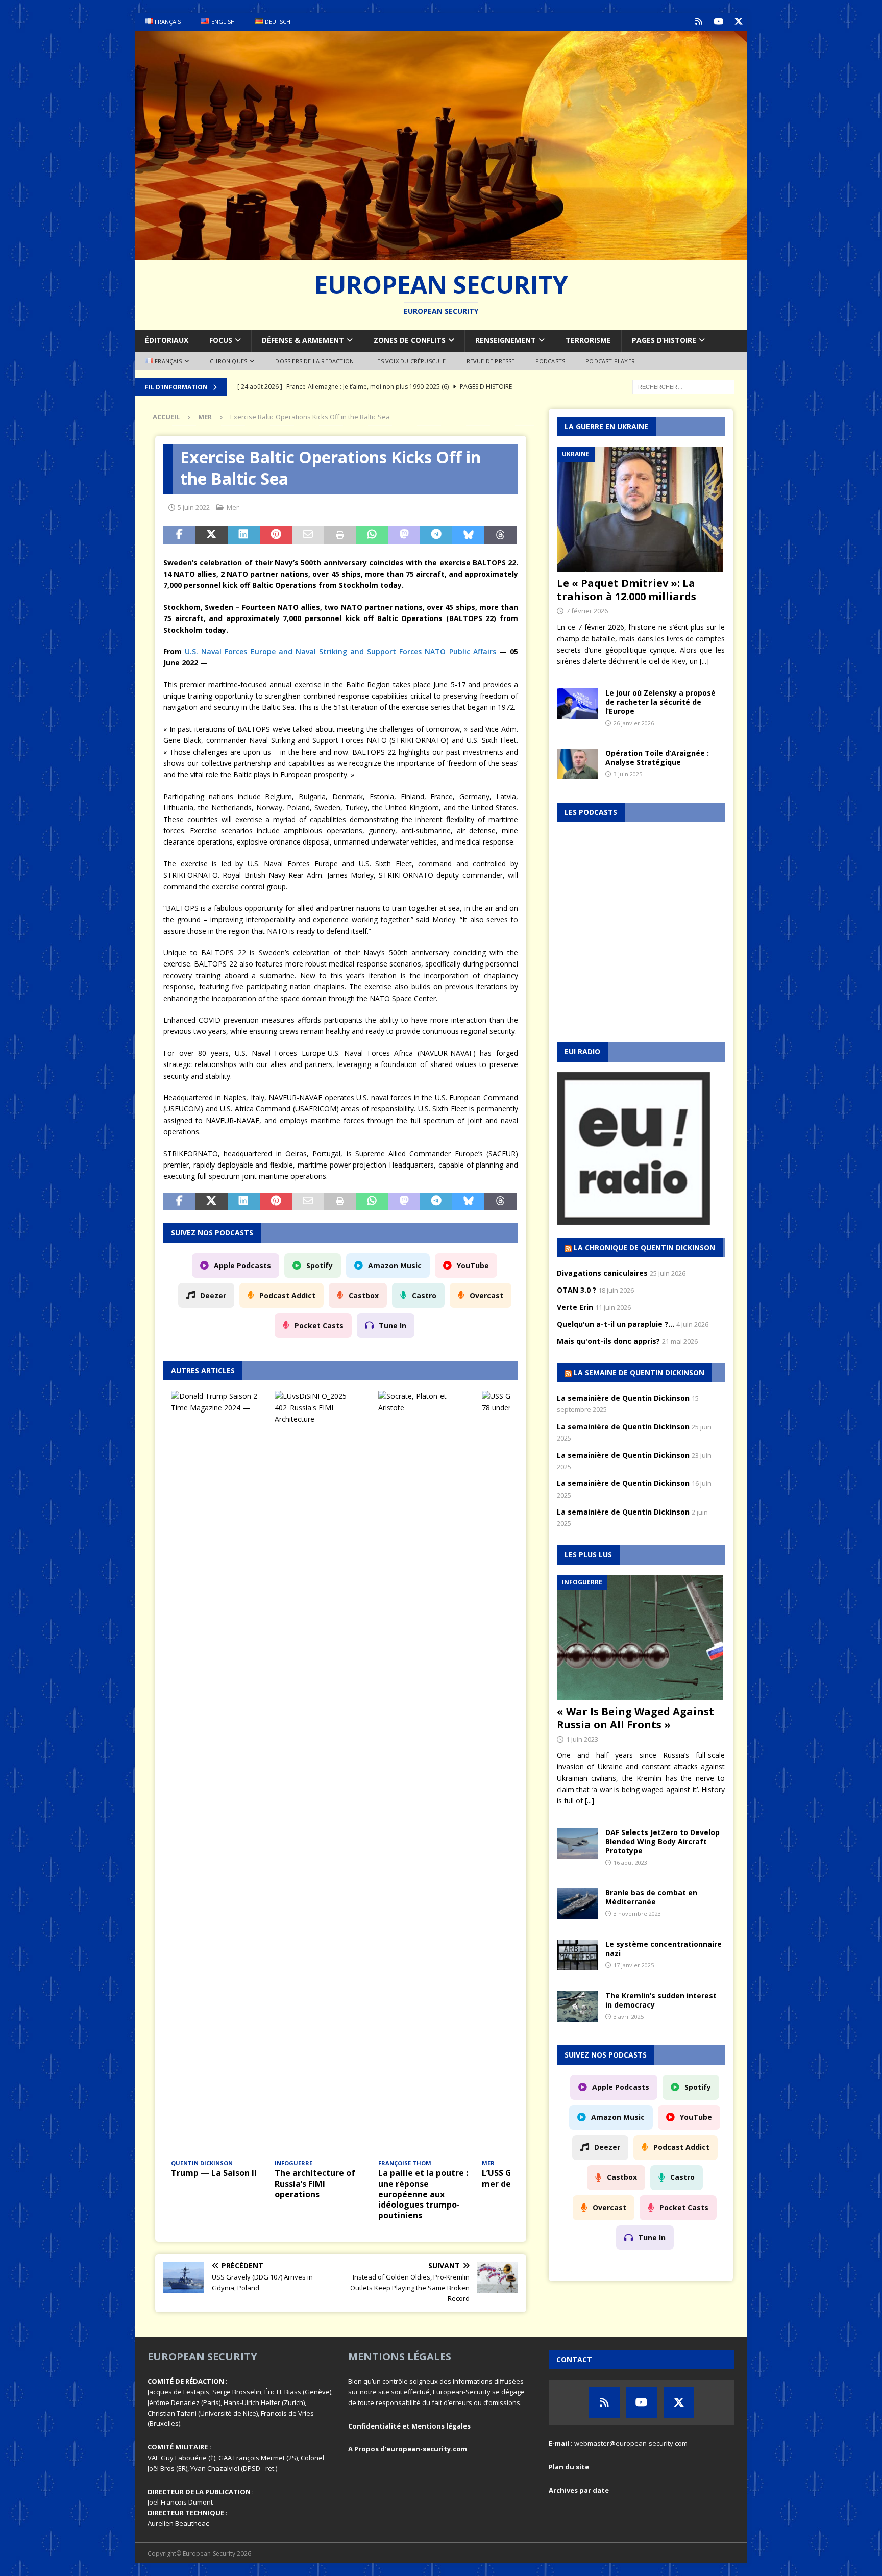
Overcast (486, 1295)
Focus (221, 340)
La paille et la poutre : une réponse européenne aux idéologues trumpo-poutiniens (423, 2194)
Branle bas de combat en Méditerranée (651, 1897)
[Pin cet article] (276, 535)
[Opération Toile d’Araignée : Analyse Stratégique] (577, 764)
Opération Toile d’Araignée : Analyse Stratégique (657, 758)
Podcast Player (610, 361)
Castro (424, 1295)
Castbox (364, 1295)
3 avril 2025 (629, 2016)
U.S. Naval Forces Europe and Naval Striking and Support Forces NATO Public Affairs (340, 651)
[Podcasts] (699, 22)
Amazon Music (395, 1265)
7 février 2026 (587, 611)
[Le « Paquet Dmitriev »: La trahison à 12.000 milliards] (641, 509)
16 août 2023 (630, 1862)
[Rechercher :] (683, 386)
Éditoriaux (167, 340)
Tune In (393, 1326)
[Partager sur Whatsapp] (372, 535)
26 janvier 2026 (634, 723)
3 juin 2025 (628, 774)
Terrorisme (588, 340)
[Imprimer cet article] (340, 535)
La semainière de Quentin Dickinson (623, 1398)
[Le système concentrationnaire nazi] (577, 1955)
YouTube (473, 1265)
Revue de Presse (491, 361)
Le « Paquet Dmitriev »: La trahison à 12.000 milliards (627, 590)
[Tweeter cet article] (212, 535)
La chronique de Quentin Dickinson (644, 1247)
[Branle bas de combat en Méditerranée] (577, 1903)
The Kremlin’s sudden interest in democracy (661, 2000)
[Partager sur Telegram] (436, 535)
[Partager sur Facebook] (179, 535)
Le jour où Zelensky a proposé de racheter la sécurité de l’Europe (660, 702)
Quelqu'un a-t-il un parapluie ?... (616, 1324)
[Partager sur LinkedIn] (244, 535)
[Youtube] (718, 22)
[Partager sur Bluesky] (468, 535)
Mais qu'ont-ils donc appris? (608, 1341)
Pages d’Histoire (664, 340)
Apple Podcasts (242, 1265)
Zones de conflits (410, 340)
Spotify (320, 1265)
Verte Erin (575, 1307)
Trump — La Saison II (214, 2173)
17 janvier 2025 (634, 1965)
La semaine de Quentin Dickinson (639, 1372)
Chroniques (228, 361)
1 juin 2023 (582, 1739)
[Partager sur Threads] (500, 535)
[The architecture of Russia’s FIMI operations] (323, 1773)
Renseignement (506, 340)
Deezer (213, 1295)
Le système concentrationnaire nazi (664, 1949)
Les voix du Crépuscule (410, 361)
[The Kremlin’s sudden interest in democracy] (577, 2007)
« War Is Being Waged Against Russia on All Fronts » (635, 1718)
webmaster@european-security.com (631, 2443)
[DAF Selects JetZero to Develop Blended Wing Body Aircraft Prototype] (577, 1843)
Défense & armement (303, 340)
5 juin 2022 (194, 507)
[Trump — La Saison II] (219, 1773)
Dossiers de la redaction (314, 361)
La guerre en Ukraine (606, 426)
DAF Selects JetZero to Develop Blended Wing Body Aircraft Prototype (663, 1841)
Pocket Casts (319, 1326)
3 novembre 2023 (637, 1913)
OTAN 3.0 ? (577, 1290)
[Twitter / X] (738, 22)
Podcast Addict (287, 1295)
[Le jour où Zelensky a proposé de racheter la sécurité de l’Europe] (577, 704)
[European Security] (441, 253)
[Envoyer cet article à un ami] (308, 535)
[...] (704, 661)
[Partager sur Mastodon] (404, 535)
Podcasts (550, 361)
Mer (233, 507)
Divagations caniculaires (602, 1273)
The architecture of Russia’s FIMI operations (315, 2184)
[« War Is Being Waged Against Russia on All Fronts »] (641, 1637)
